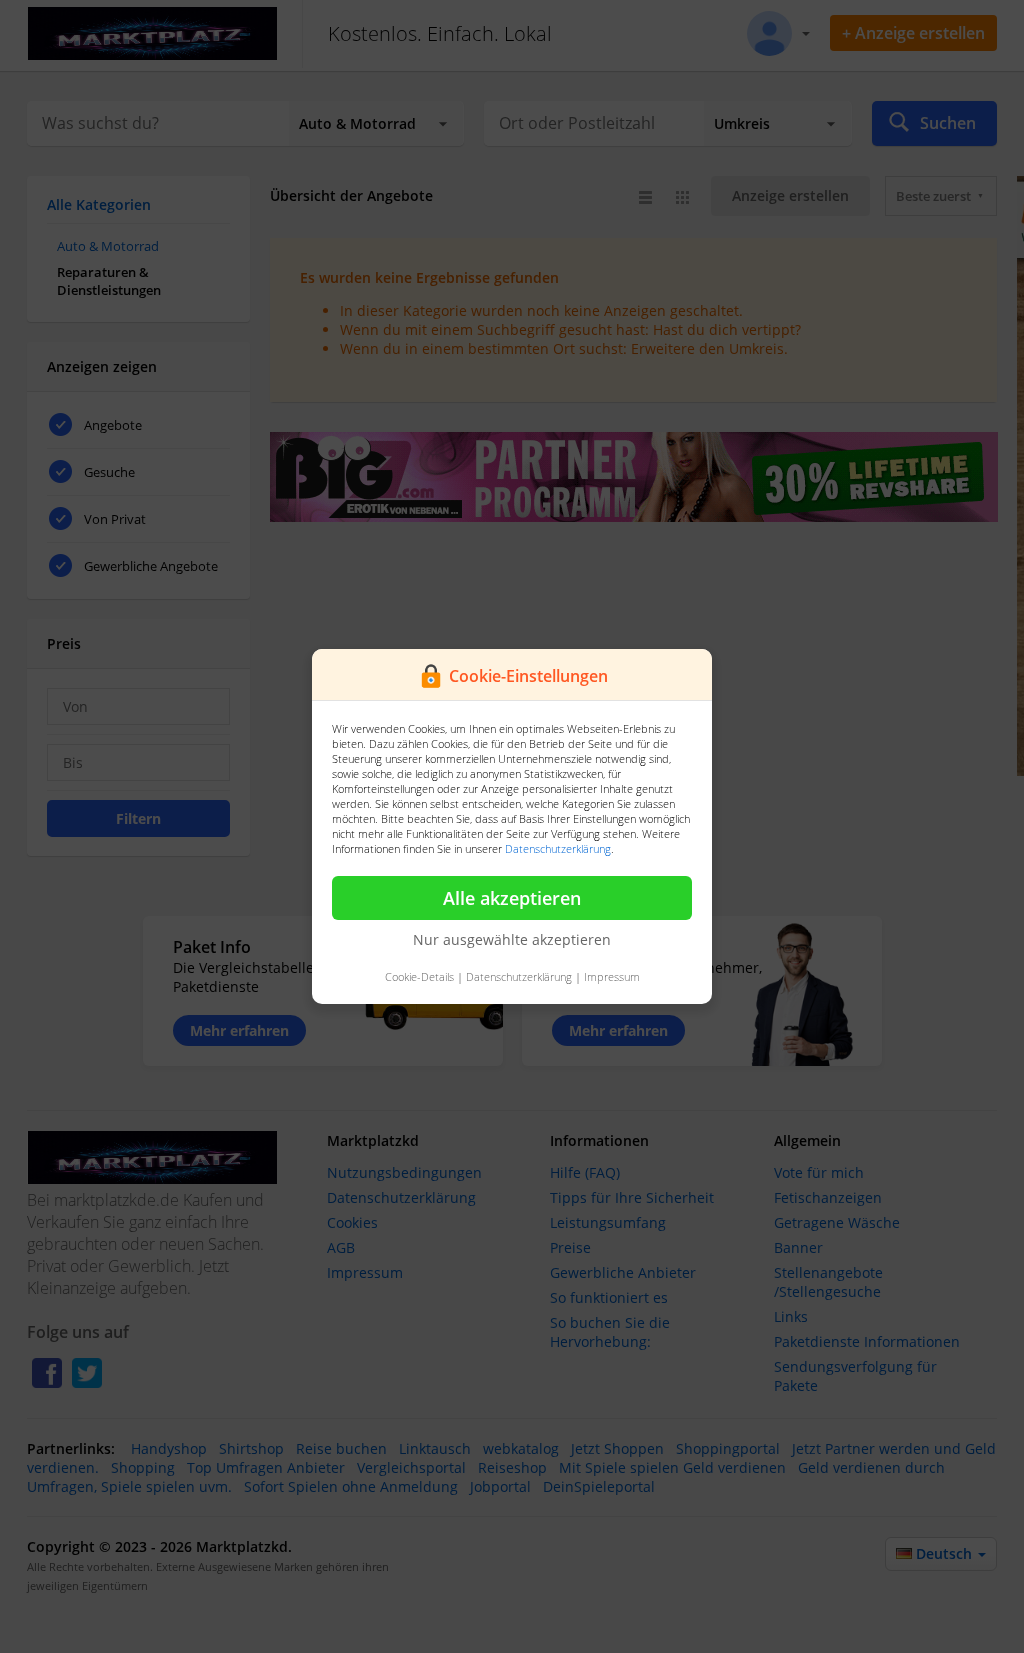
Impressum (612, 976)
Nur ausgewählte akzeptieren (512, 939)
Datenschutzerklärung (558, 848)
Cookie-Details (419, 976)
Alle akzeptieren (512, 898)
